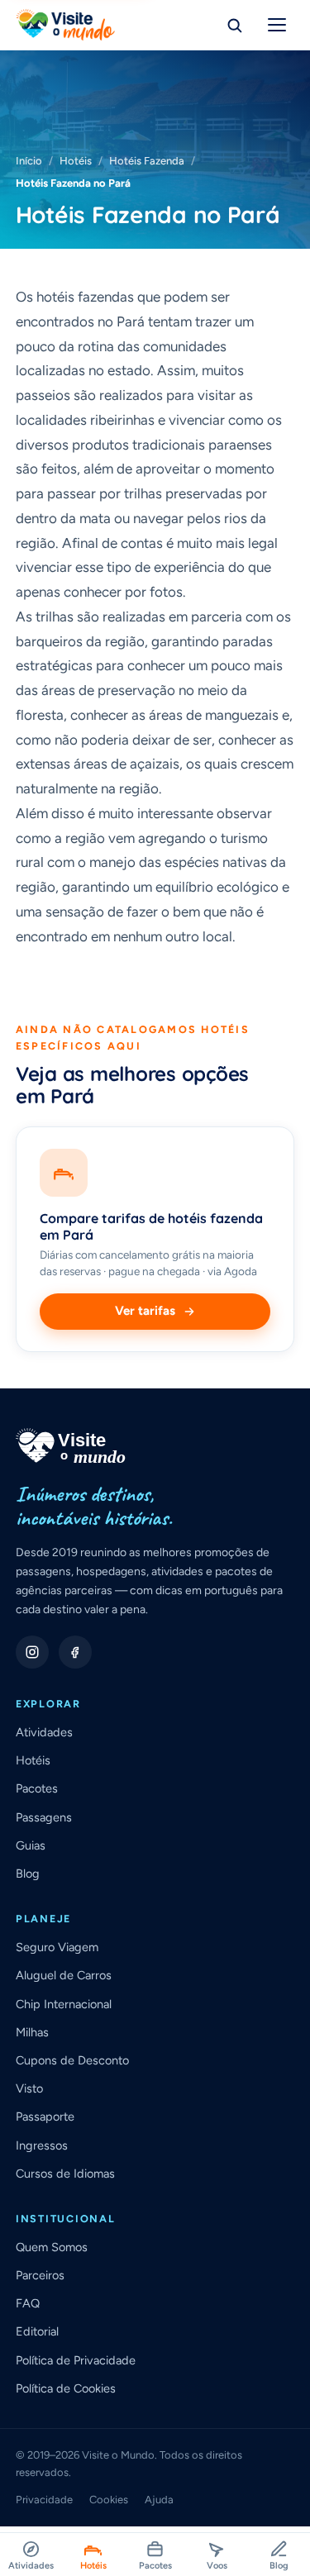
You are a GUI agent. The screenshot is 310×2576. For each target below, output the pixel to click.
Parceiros (40, 2275)
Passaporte (45, 2117)
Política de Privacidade (76, 2360)
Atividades (44, 1732)
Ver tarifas (145, 1311)
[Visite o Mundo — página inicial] (65, 25)
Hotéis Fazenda (147, 161)
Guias (31, 1845)
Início (29, 161)
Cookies (109, 2500)
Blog (28, 1874)
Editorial (37, 2331)
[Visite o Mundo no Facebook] (75, 1652)
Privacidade (44, 2500)
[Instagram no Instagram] (32, 1652)
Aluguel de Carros (64, 1975)
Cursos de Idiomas (65, 2174)
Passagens (44, 1817)
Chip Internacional (64, 2004)
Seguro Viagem (57, 1947)
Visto (29, 2088)
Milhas (32, 2032)
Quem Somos (52, 2247)
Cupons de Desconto (72, 2060)
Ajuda (159, 2500)
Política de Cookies (66, 2388)
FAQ (28, 2303)
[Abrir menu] (277, 25)
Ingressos (42, 2145)
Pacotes (37, 1788)
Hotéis (76, 161)
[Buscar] (234, 25)
